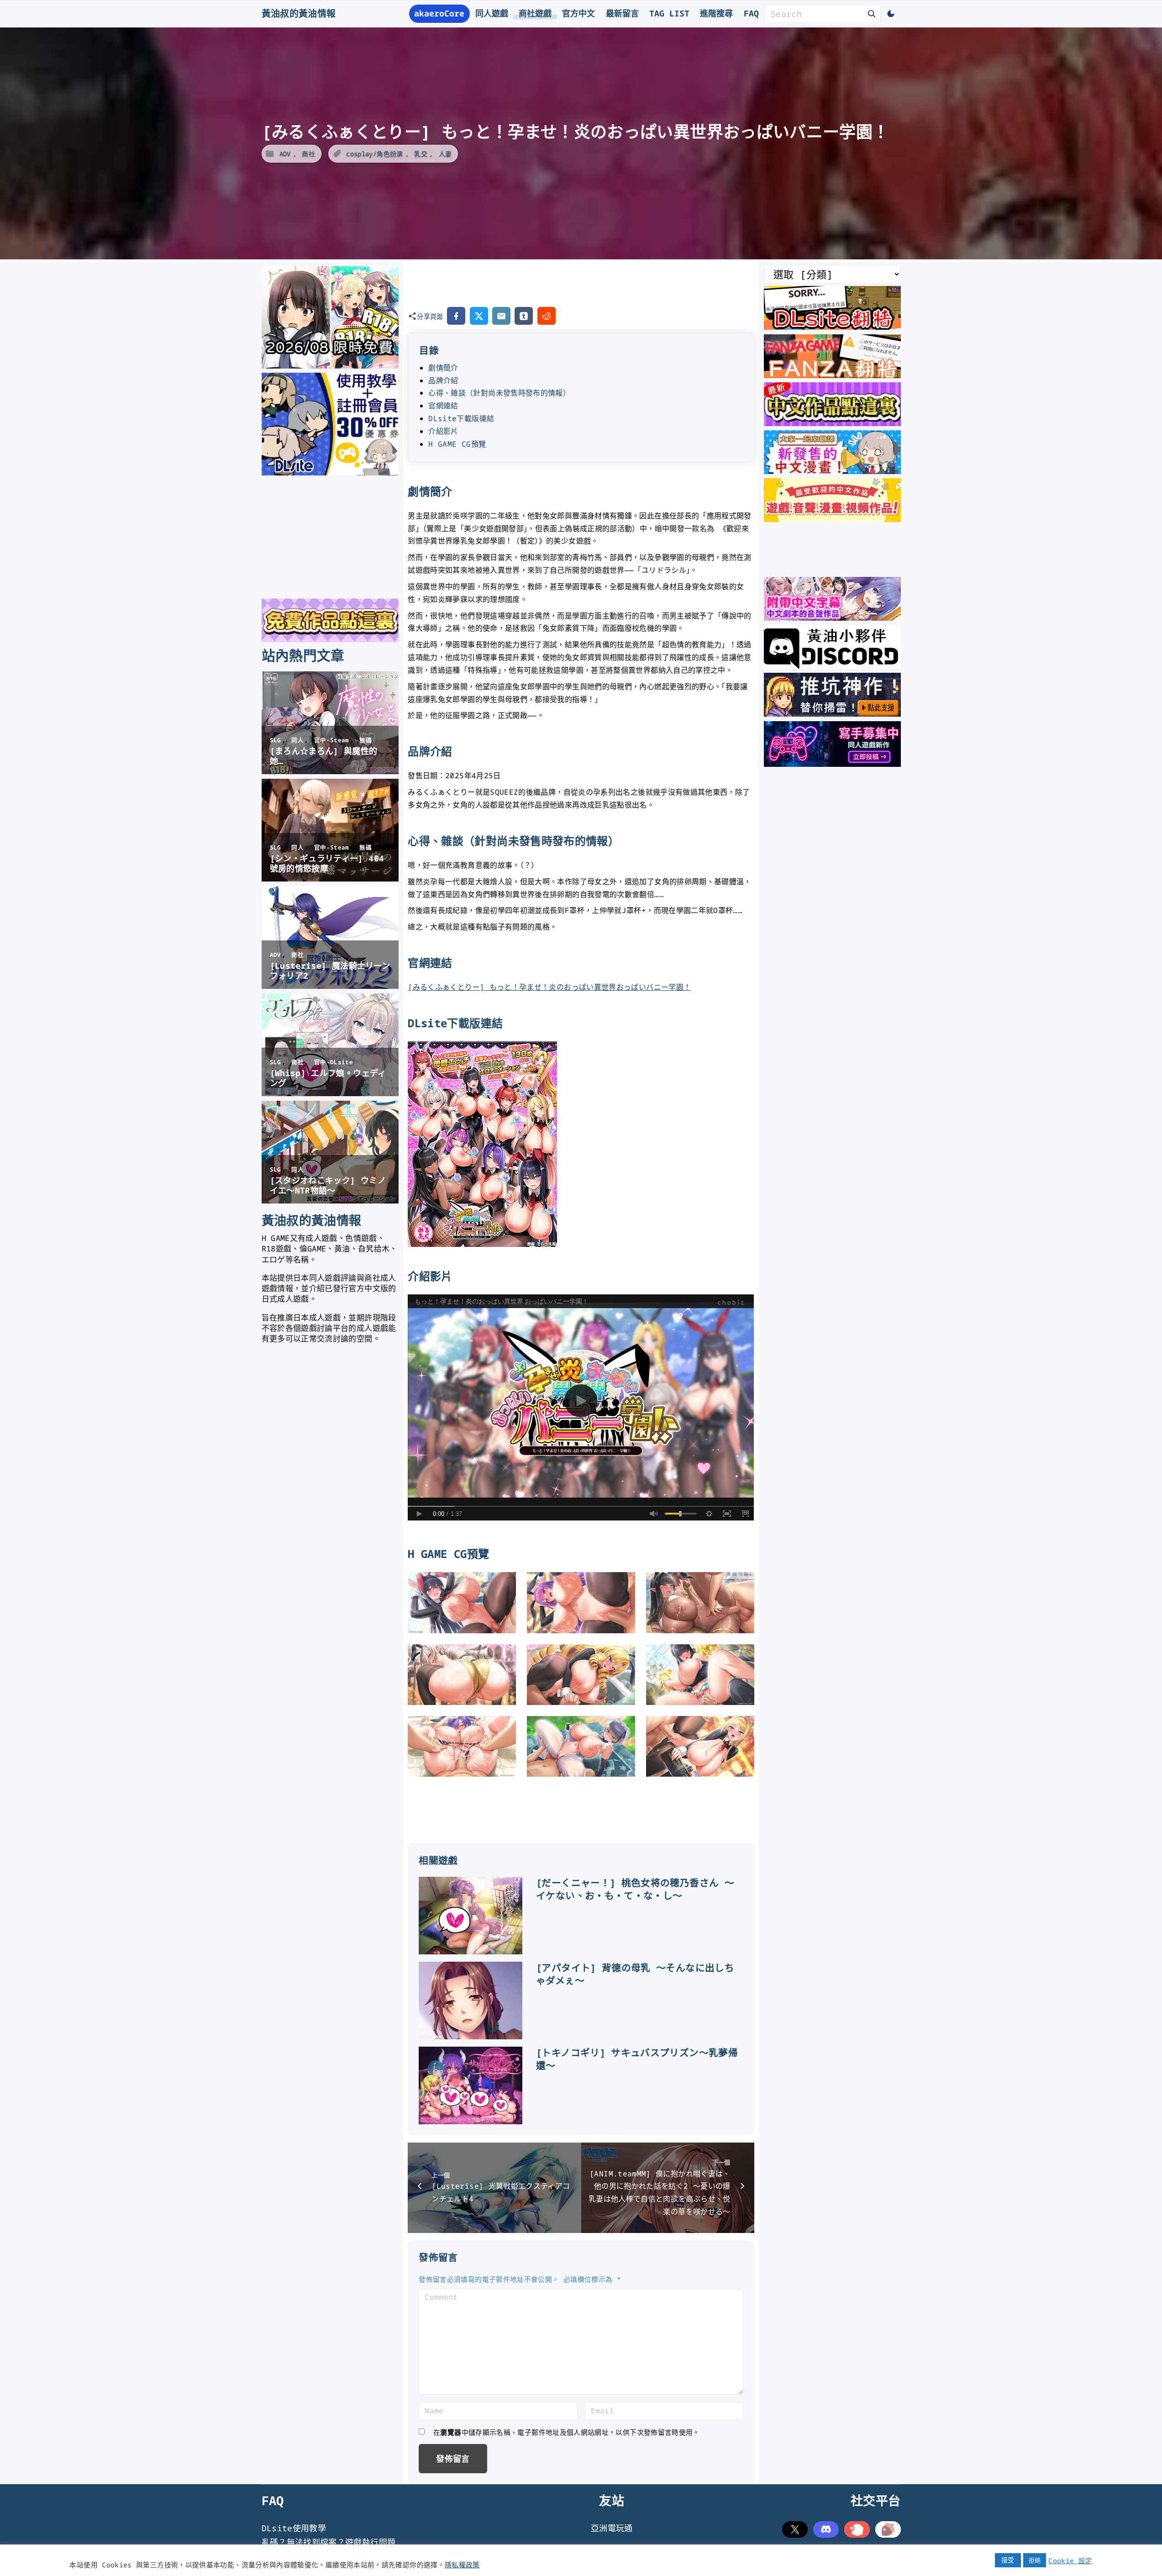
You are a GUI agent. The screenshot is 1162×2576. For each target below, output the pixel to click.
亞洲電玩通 (612, 2528)
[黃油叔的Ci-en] (832, 713)
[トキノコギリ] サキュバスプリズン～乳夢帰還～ (637, 2059)
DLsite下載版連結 (461, 418)
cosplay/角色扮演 (374, 154)
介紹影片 (443, 431)
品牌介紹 (443, 380)
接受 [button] (1008, 2560)
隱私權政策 (462, 2565)
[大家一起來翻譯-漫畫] (832, 471)
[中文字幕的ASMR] (832, 618)
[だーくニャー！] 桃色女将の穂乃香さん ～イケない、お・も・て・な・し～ (635, 1889)
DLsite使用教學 (294, 2528)
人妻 (445, 154)
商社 (308, 154)
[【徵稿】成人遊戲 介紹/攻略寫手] (832, 764)
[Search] (872, 13)
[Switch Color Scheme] (891, 14)
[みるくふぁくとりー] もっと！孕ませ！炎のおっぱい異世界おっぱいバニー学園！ (549, 987)
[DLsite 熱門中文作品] (832, 519)
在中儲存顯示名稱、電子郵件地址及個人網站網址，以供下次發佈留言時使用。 (567, 2432)
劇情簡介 (443, 368)
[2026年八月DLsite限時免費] (330, 365)
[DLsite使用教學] (330, 473)
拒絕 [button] (1035, 2560)
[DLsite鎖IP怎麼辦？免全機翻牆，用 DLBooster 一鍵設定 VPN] (832, 327)
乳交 (421, 154)
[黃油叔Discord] (832, 665)
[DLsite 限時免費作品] (330, 639)
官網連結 (443, 406)
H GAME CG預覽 (457, 444)
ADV (285, 154)
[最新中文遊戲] (832, 423)
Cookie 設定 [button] (1070, 2560)
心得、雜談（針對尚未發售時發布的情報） (499, 393)
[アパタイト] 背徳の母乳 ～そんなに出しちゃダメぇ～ (635, 1974)
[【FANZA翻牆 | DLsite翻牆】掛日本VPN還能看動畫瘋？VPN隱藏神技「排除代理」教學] (832, 375)
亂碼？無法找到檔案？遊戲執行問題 (329, 2542)
